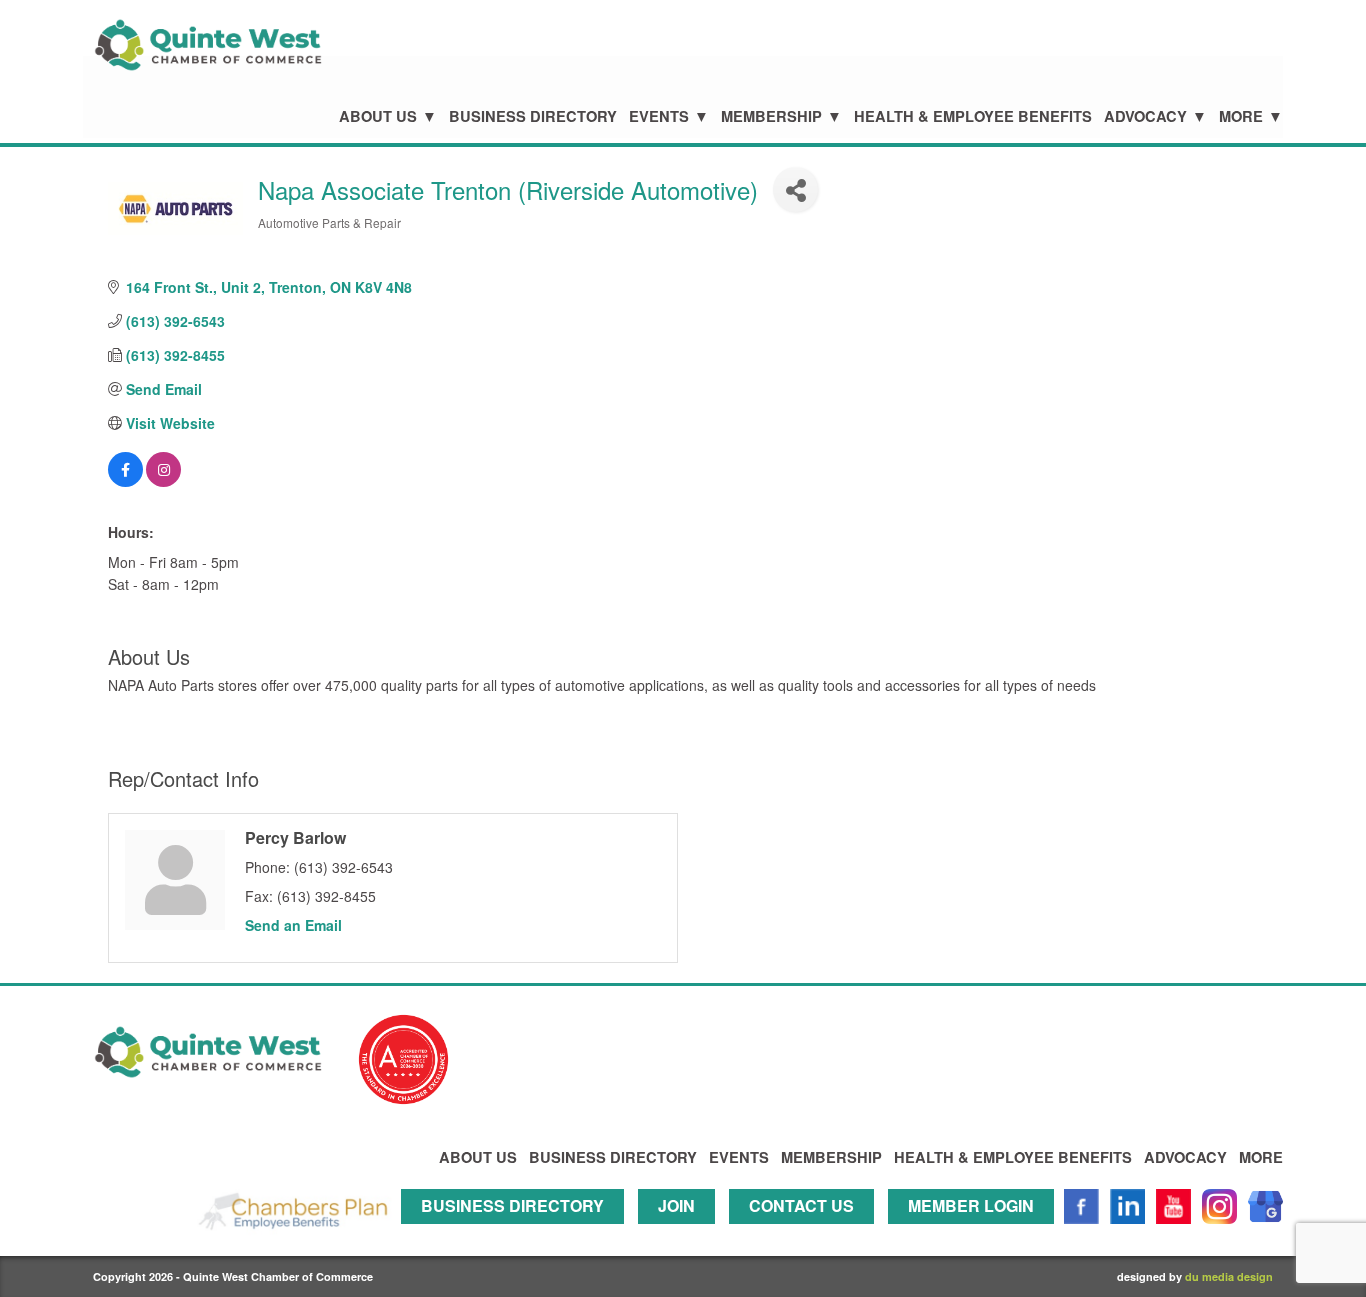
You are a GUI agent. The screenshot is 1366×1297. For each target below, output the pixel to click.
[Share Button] (795, 189)
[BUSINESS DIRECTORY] (517, 1232)
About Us (378, 116)
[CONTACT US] (806, 1232)
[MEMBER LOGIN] (976, 1232)
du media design (1229, 1276)
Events (659, 116)
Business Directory (533, 116)
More (1241, 116)
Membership (771, 116)
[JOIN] (681, 1232)
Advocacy (1145, 116)
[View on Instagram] (163, 481)
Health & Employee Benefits (973, 116)
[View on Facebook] (125, 481)
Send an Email (293, 925)
